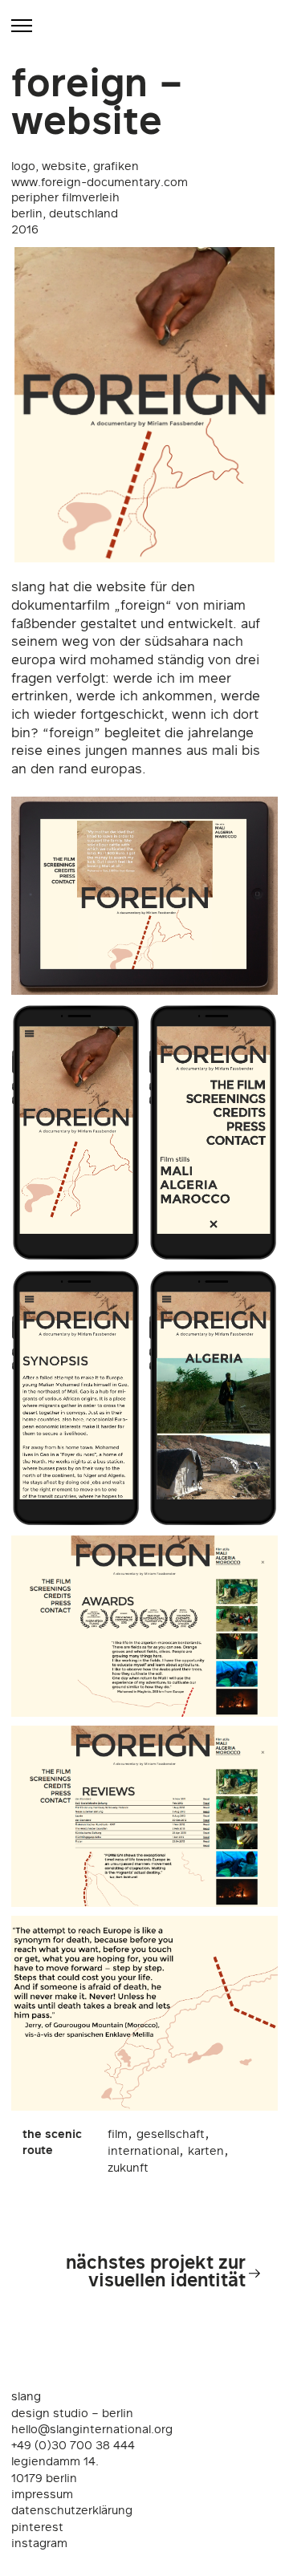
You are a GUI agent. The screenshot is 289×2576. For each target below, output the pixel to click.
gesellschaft (171, 2135)
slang (26, 2397)
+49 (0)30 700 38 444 (73, 2446)
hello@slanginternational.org (92, 2430)
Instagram (39, 2544)
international (143, 2152)
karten (206, 2152)
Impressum (42, 2495)
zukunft (128, 2169)
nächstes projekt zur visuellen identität (156, 2273)
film (118, 2135)
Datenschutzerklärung (72, 2511)
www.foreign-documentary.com (100, 183)
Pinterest (37, 2528)
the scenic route (52, 2143)
